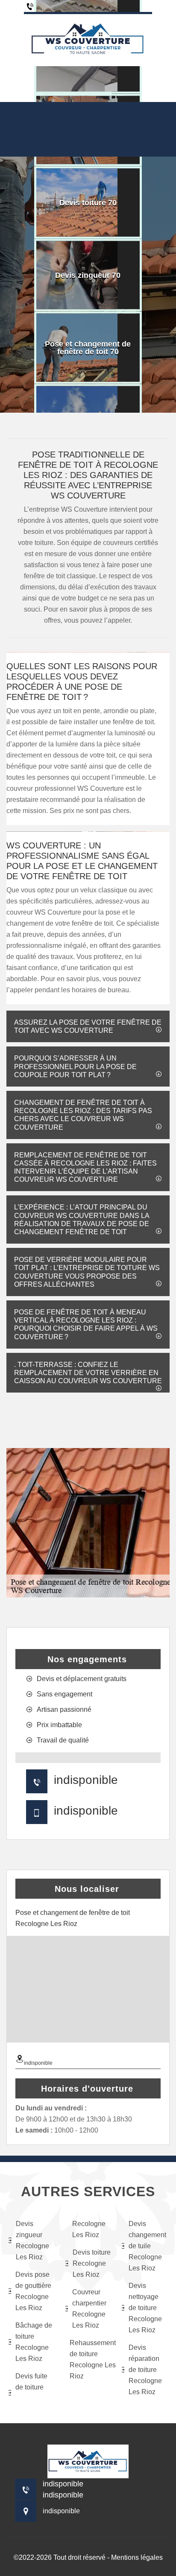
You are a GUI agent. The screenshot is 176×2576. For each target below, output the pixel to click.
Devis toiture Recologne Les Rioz (92, 2263)
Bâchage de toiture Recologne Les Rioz (34, 2342)
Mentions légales (137, 2557)
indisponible (86, 1780)
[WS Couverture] (88, 39)
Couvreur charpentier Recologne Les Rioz (89, 2309)
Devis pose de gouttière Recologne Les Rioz (33, 2291)
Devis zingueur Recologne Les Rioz (32, 2240)
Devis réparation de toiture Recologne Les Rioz (145, 2370)
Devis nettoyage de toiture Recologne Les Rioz (145, 2308)
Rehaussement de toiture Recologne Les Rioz (90, 2359)
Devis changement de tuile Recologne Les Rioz (147, 2246)
